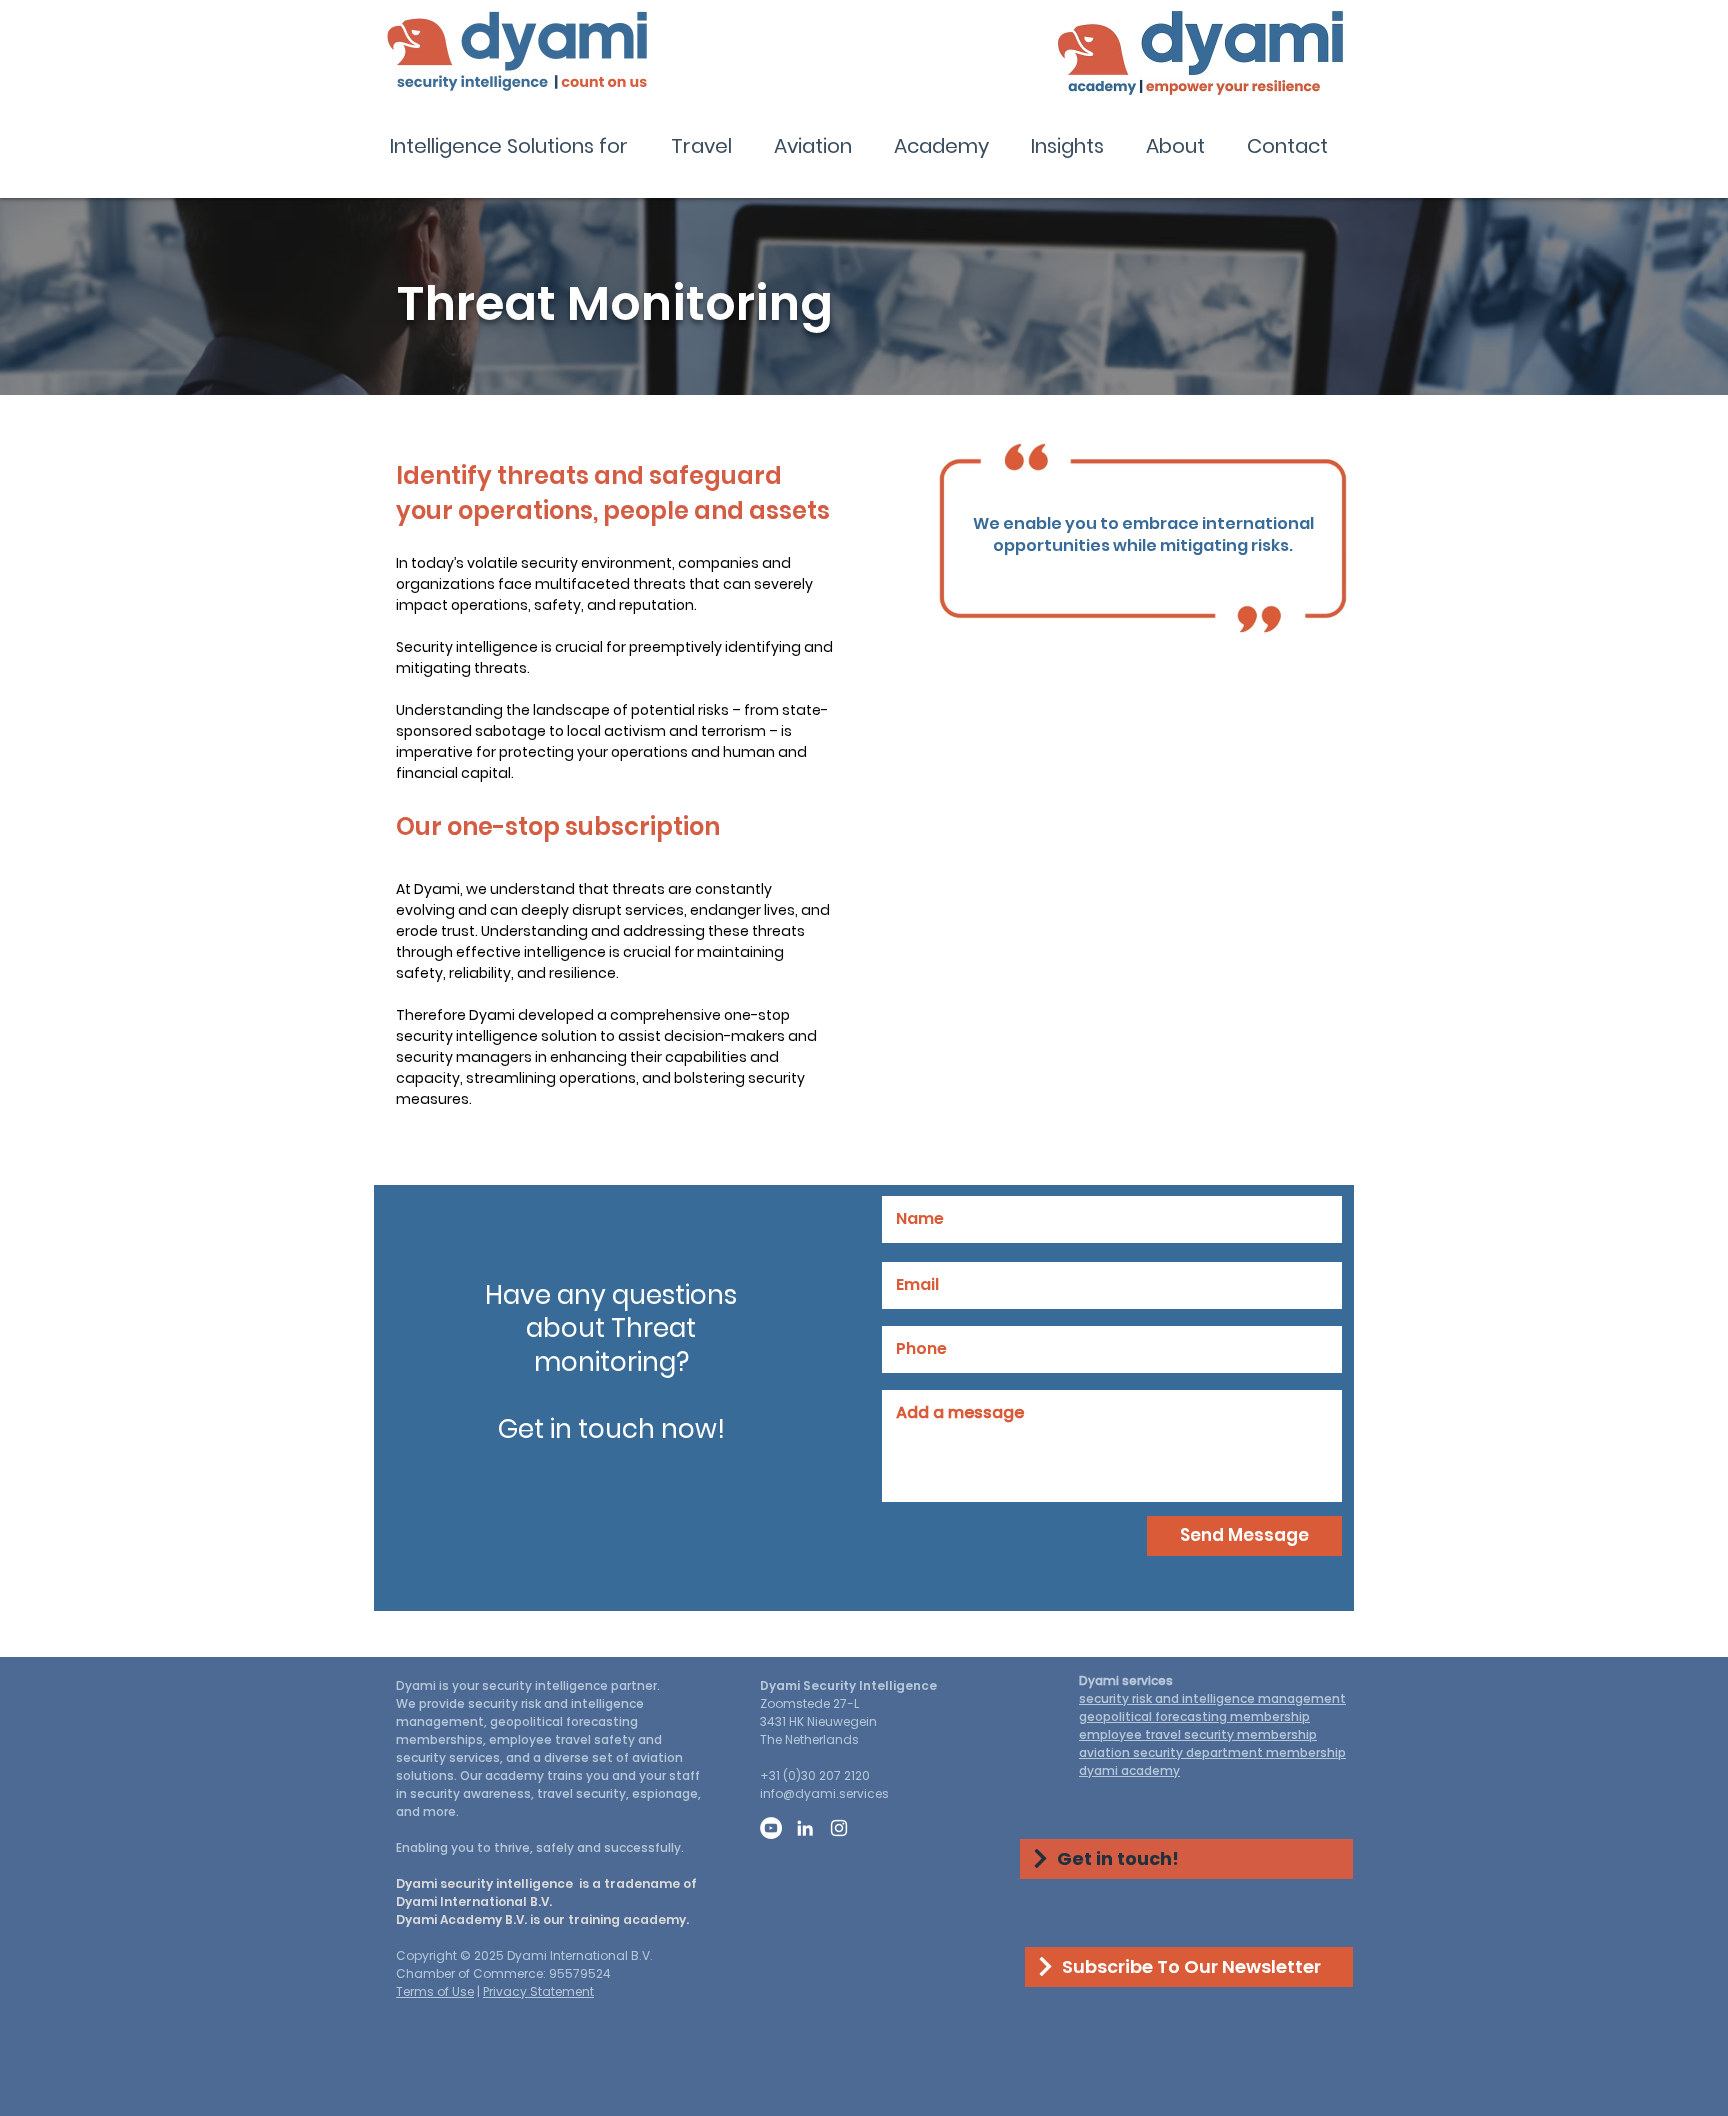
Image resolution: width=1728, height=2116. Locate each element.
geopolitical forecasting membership (1194, 1716)
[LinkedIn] (805, 1828)
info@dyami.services (824, 1793)
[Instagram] (839, 1828)
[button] (515, 146)
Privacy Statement (538, 1991)
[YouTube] (771, 1828)
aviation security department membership (1212, 1752)
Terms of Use (435, 1991)
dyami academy (1129, 1770)
